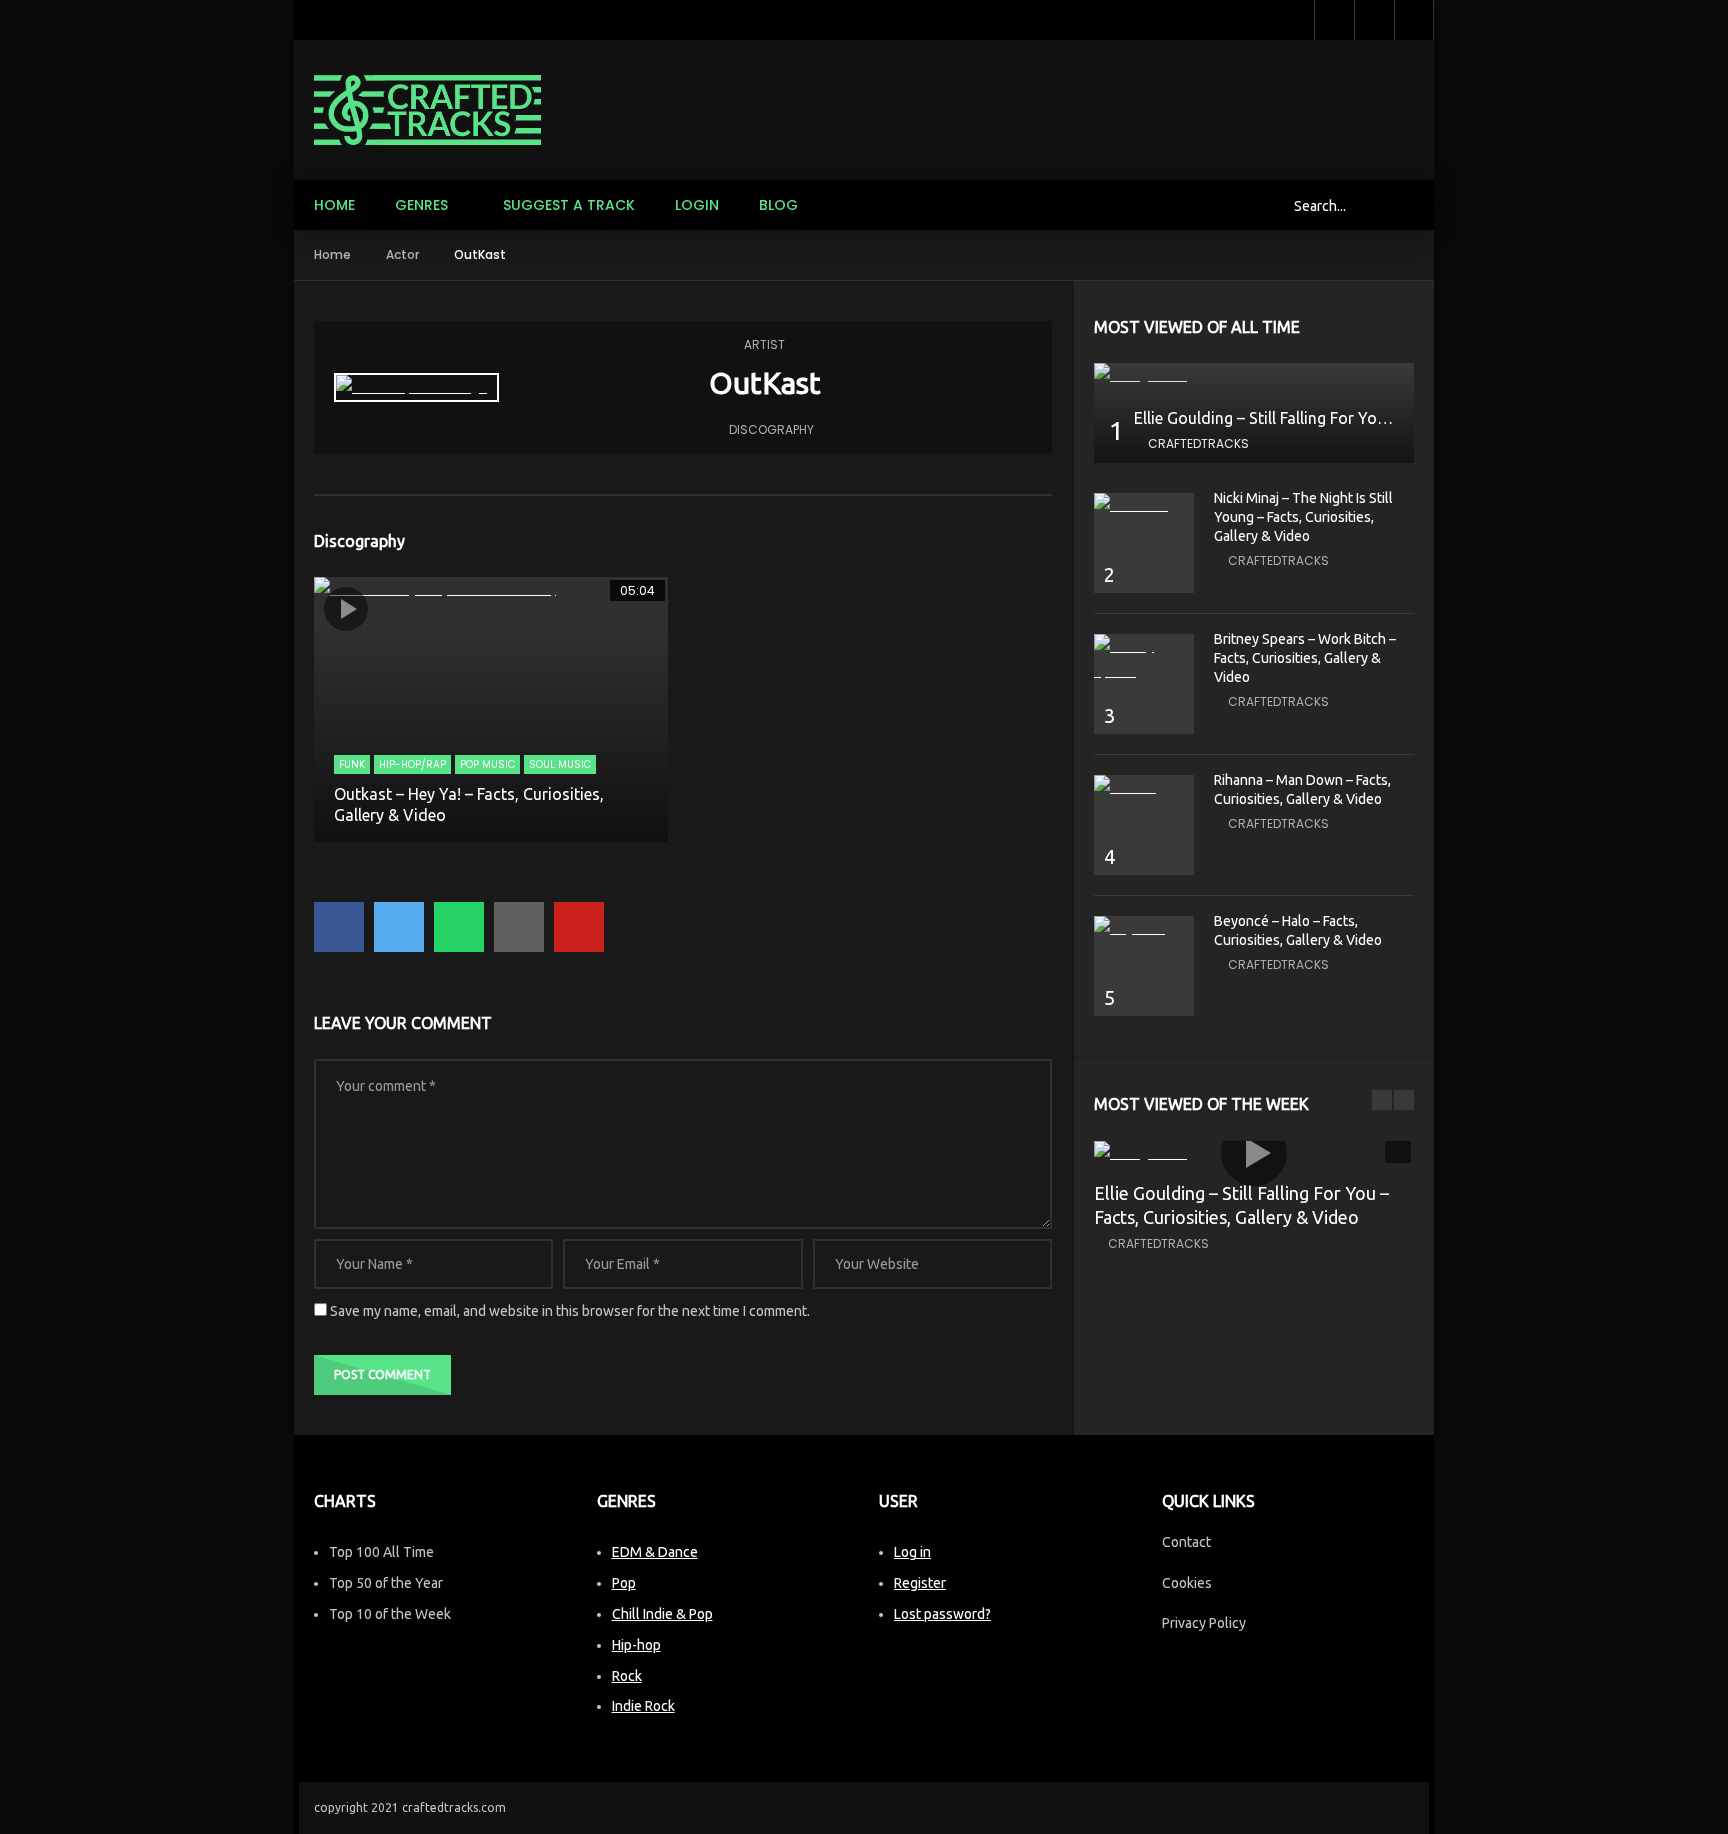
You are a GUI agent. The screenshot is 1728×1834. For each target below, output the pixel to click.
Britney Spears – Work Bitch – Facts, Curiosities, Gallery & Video (1305, 658)
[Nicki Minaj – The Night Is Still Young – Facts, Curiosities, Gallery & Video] (1144, 505)
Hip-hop (636, 1645)
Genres (421, 205)
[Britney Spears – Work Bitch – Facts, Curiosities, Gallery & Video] (1144, 659)
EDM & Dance (655, 1552)
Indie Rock (643, 1706)
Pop (624, 1583)
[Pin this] (579, 927)
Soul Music (560, 764)
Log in (912, 1552)
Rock (627, 1676)
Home (334, 205)
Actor (402, 254)
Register (920, 1583)
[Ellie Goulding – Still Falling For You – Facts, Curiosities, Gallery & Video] (1254, 375)
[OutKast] (416, 387)
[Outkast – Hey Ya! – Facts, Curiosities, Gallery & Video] (491, 710)
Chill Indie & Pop (662, 1614)
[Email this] (519, 927)
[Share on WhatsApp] (459, 927)
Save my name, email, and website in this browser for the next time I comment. (570, 1311)
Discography (771, 429)
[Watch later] (1334, 20)
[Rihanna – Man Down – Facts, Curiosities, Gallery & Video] (1144, 787)
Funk (352, 764)
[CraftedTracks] (427, 110)
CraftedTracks (1198, 443)
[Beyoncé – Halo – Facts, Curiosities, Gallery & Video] (1144, 928)
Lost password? (942, 1614)
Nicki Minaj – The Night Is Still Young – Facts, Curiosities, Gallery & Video (1303, 517)
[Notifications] (1374, 20)
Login (697, 205)
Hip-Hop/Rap (412, 764)
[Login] (1414, 20)
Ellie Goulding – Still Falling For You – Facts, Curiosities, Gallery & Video (1389, 418)
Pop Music (487, 764)
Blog (778, 205)
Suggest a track (569, 205)
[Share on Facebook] (339, 927)
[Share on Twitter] (399, 927)
